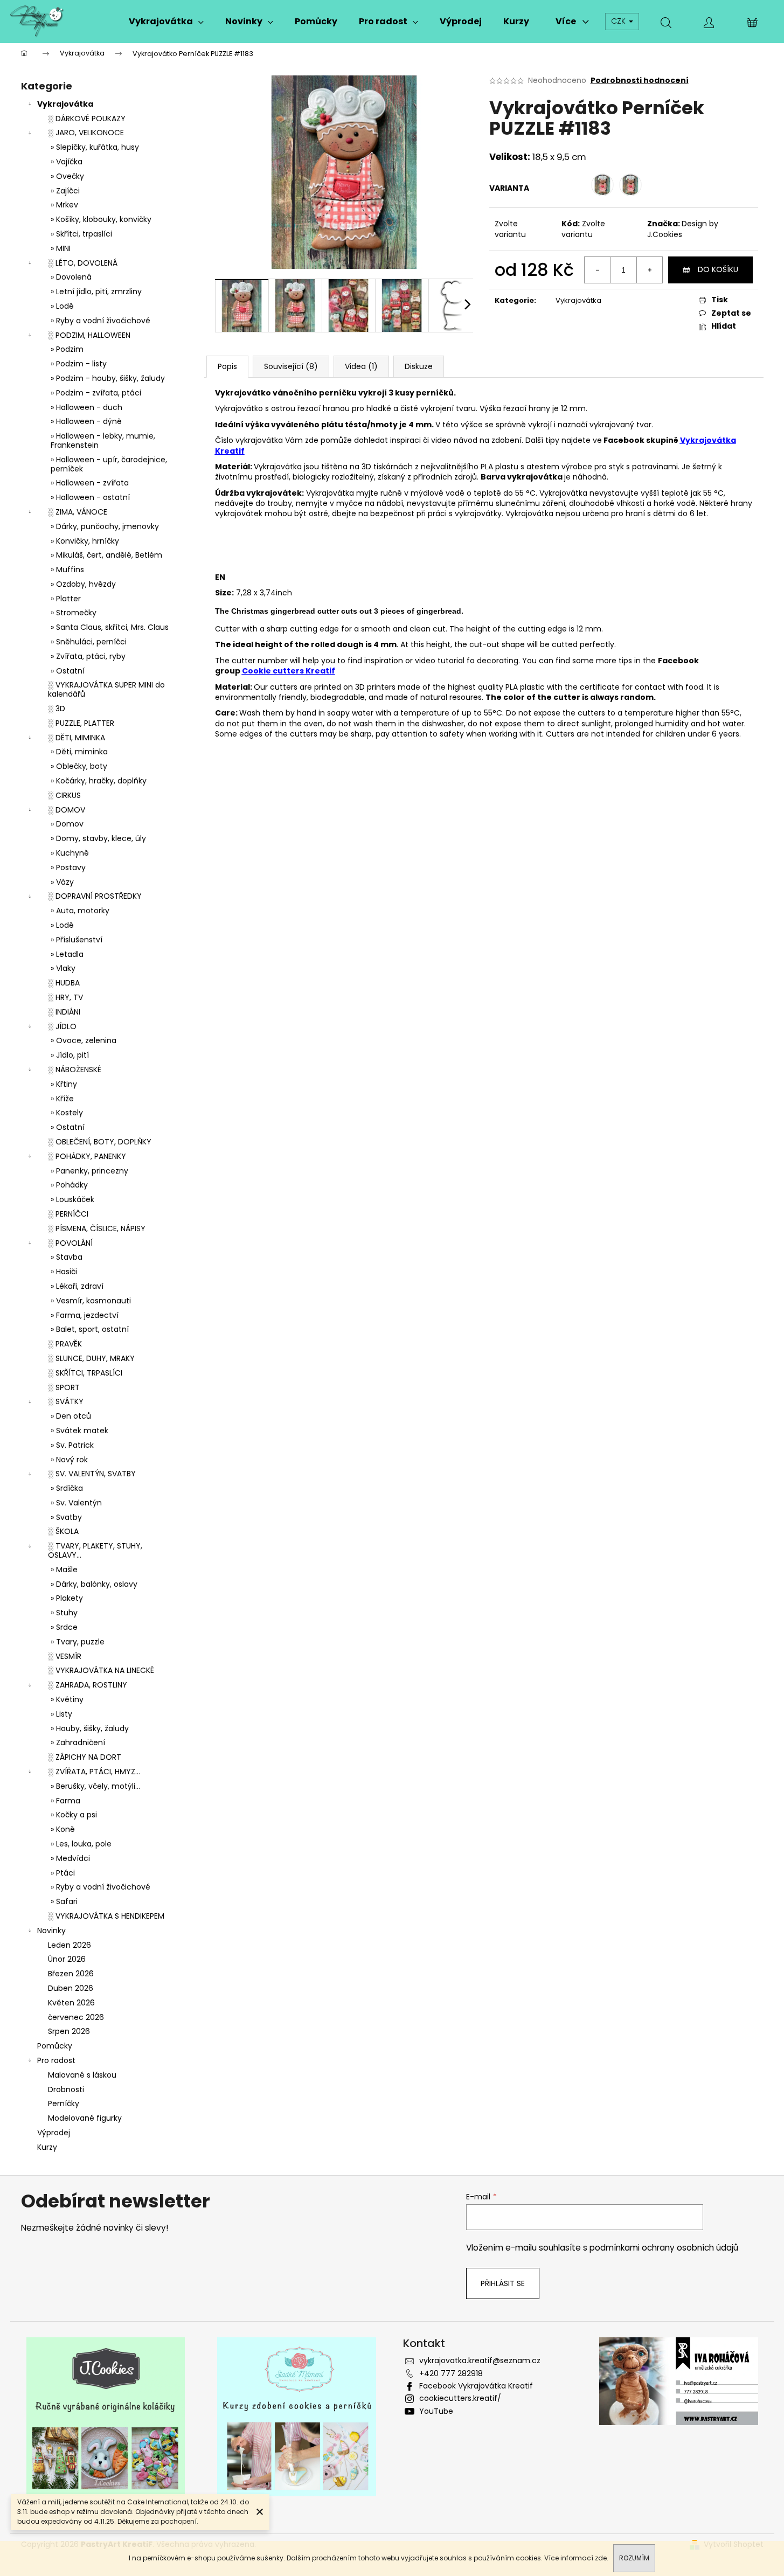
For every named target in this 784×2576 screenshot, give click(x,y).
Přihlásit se (503, 2283)
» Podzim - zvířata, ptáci (96, 393)
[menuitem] (166, 22)
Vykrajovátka (65, 104)
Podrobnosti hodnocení (640, 81)
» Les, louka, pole (81, 1844)
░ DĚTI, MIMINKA (77, 738)
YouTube (436, 2411)
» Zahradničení (78, 1742)
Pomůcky (55, 2046)
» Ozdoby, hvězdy (83, 584)
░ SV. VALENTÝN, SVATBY (92, 1474)
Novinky (51, 1931)
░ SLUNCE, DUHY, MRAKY (91, 1358)
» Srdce (64, 1627)
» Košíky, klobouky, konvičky (101, 219)
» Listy (61, 1714)
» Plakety (67, 1598)
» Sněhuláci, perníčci (89, 642)
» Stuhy (64, 1613)
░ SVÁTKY (66, 1401)
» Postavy (68, 867)
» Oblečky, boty (79, 766)
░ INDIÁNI (64, 1012)
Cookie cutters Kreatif (289, 671)
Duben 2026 (71, 1988)
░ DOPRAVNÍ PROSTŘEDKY (95, 896)
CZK (619, 21)
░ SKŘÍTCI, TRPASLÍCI (85, 1373)
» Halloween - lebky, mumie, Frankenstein (103, 440)
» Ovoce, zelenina (84, 1040)
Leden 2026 (70, 1945)
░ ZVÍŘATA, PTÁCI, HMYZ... (94, 1772)
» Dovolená (71, 277)
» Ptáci (63, 1873)
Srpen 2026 (69, 2031)
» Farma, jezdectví (85, 1315)
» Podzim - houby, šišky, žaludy (108, 378)
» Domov (67, 824)
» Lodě (62, 306)
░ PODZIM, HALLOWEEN (89, 335)
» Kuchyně (70, 853)
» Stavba (67, 1257)
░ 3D (57, 709)
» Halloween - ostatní (90, 497)
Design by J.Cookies (683, 229)
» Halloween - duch (86, 407)
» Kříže (62, 1099)
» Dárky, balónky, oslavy (94, 1584)
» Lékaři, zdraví (77, 1286)
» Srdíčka (67, 1488)
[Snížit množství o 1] (598, 270)
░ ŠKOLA (63, 1531)
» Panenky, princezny (89, 1171)
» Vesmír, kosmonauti (91, 1301)
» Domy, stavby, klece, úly (98, 838)
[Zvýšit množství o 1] (649, 270)
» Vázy (62, 882)
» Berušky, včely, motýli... (95, 1786)
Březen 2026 (71, 1974)
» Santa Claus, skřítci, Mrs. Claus (110, 627)
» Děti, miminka (79, 752)
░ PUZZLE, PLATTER (81, 723)
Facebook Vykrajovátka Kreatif (476, 2386)
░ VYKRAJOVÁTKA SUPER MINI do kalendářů (106, 689)
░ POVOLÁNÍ (70, 1243)
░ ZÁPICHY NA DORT (85, 1757)
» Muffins (67, 570)
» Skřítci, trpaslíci (81, 234)
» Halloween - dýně (86, 421)
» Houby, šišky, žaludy (90, 1728)
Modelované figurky (85, 2118)
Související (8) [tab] (291, 366)
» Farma (65, 1801)
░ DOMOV (67, 810)
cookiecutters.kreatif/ (460, 2398)
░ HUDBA (64, 983)
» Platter (66, 599)
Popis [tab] (227, 366)
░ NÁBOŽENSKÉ (75, 1070)
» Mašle (64, 1570)
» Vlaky (63, 968)
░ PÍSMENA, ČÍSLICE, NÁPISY (97, 1228)
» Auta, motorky (80, 911)
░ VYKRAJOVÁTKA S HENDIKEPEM (106, 1916)
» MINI (61, 248)
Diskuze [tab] (419, 366)
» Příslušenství (77, 940)
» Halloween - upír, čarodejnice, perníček (109, 464)
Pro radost (56, 2060)
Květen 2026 (71, 2003)
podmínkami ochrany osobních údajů (664, 2248)
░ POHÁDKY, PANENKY (87, 1156)
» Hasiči (64, 1272)
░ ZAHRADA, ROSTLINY (88, 1685)
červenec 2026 (76, 2017)
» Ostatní (68, 671)
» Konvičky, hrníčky (85, 541)
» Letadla (67, 954)
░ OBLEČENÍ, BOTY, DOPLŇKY (100, 1142)
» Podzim (67, 349)
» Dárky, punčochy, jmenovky (105, 526)
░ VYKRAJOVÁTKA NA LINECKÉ (101, 1670)
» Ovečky (67, 176)
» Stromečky (74, 613)
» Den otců (71, 1416)
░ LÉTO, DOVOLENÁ (83, 263)
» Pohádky (69, 1185)
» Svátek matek (79, 1431)
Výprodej (54, 2133)
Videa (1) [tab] (361, 366)
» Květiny (67, 1699)
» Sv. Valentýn (76, 1503)
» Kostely (67, 1113)
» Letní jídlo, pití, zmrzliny (96, 291)
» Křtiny (64, 1084)
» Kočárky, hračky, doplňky (99, 781)
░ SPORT (64, 1387)
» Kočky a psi (74, 1815)
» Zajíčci (65, 191)
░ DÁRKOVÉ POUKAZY (87, 119)
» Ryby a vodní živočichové (100, 321)
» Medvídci (70, 1858)
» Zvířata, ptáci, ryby (88, 656)
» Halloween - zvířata (90, 483)
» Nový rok (69, 1460)
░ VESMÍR (65, 1656)
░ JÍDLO (62, 1026)
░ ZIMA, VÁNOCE (78, 512)
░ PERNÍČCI (68, 1214)
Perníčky (64, 2103)
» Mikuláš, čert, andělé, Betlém (106, 555)
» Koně (63, 1829)
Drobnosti (66, 2089)
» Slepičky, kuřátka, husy (95, 147)
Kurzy (47, 2147)
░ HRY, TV (65, 997)
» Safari (64, 1901)
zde (601, 2558)
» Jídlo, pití (70, 1055)
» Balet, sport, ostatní (90, 1329)
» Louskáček (72, 1199)
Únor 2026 (67, 1959)
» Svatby (66, 1517)
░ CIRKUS (64, 795)
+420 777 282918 (451, 2373)
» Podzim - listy (79, 364)
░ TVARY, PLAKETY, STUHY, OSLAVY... (95, 1550)
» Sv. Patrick (72, 1445)
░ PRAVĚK (65, 1344)
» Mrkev (64, 205)
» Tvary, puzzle (78, 1642)
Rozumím (634, 2558)
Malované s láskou (82, 2075)
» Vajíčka (67, 162)
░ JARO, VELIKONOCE (86, 133)
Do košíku (718, 269)
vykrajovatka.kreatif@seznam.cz (480, 2360)
